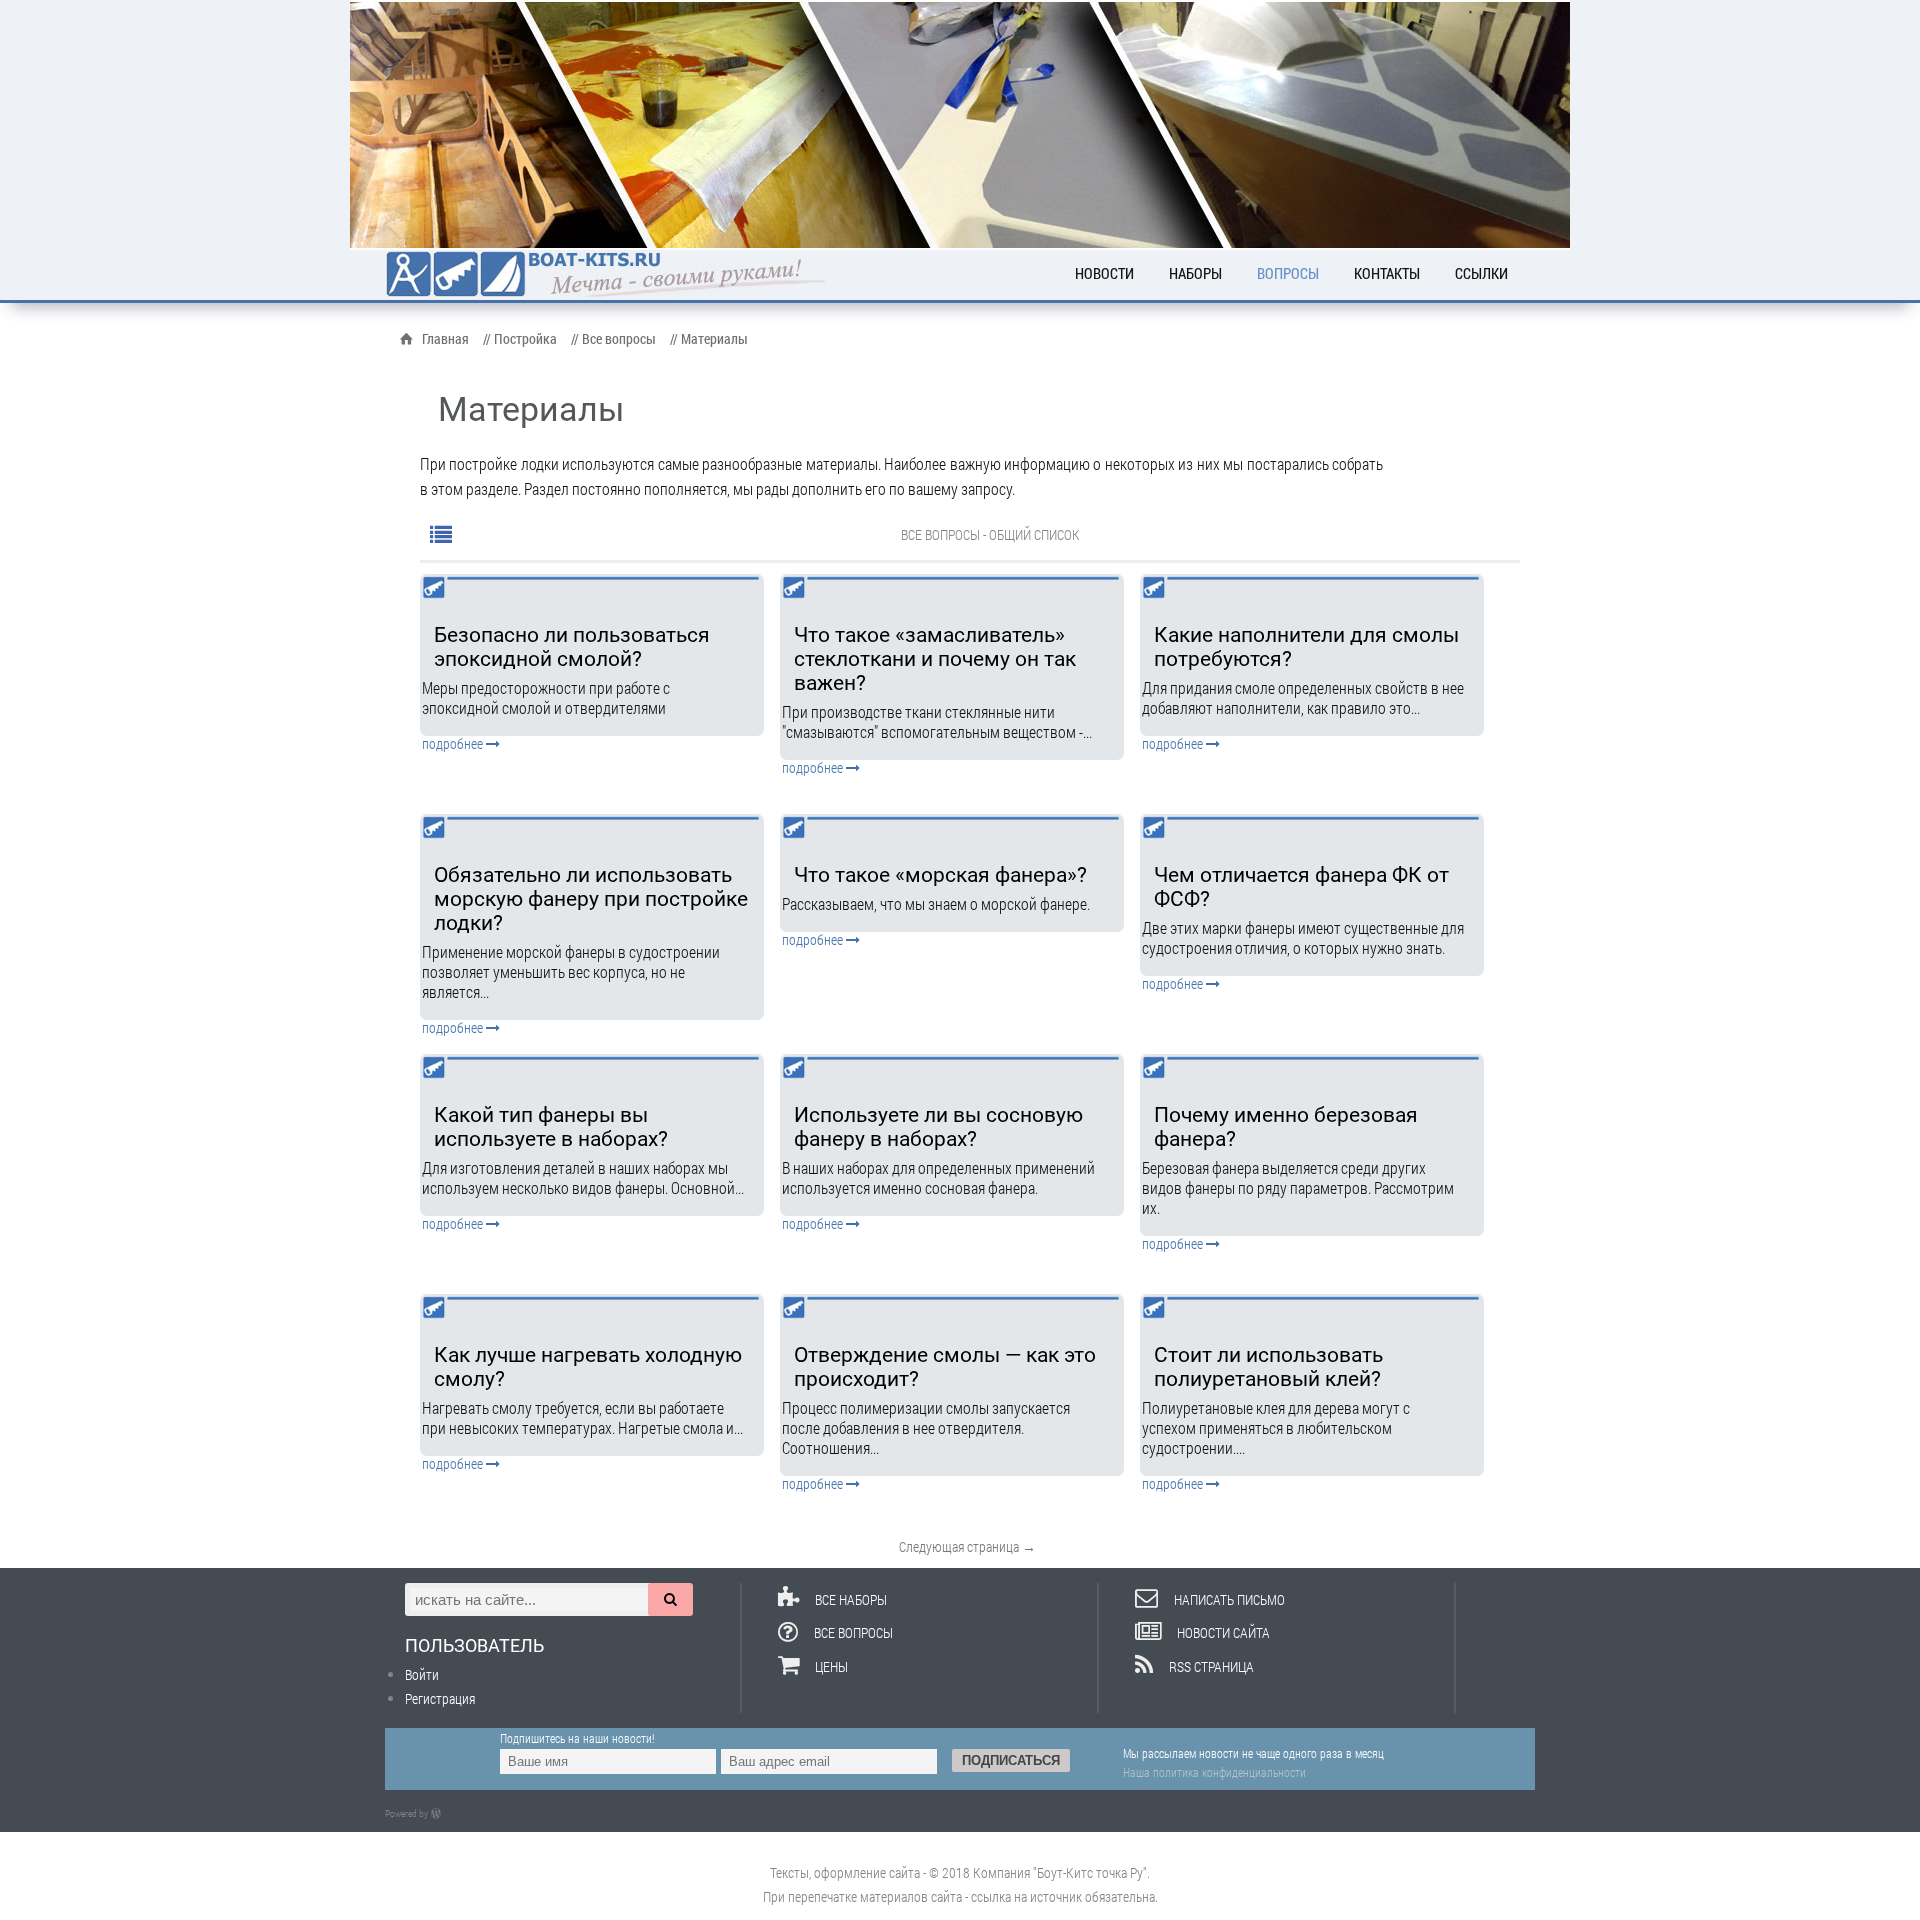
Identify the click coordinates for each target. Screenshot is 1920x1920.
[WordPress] (440, 1813)
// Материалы (709, 338)
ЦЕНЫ (831, 1666)
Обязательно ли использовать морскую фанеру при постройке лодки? (591, 899)
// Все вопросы (613, 338)
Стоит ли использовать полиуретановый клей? (1268, 1367)
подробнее (454, 744)
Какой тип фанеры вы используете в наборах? (551, 1127)
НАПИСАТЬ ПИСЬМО (1229, 1599)
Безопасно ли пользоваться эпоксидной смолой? (572, 647)
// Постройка (520, 338)
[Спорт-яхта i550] (960, 125)
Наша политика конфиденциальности (1214, 1772)
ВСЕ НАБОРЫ (851, 1599)
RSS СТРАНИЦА (1211, 1666)
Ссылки (1481, 273)
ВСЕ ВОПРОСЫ (853, 1632)
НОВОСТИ (1104, 273)
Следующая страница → (967, 1546)
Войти (422, 1674)
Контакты (1387, 273)
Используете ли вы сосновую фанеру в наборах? (938, 1127)
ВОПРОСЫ (1288, 273)
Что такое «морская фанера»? (940, 875)
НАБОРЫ (1195, 273)
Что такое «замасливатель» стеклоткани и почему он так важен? (935, 659)
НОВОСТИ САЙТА (1223, 1632)
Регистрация (440, 1698)
